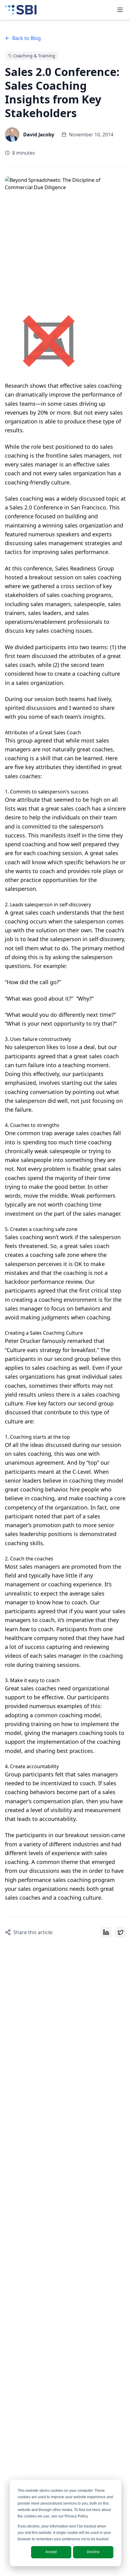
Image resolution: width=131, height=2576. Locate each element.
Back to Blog (27, 38)
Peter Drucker (23, 1341)
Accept (51, 2552)
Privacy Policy (76, 2516)
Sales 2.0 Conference (36, 507)
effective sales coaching (91, 386)
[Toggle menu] (120, 10)
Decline (93, 2552)
